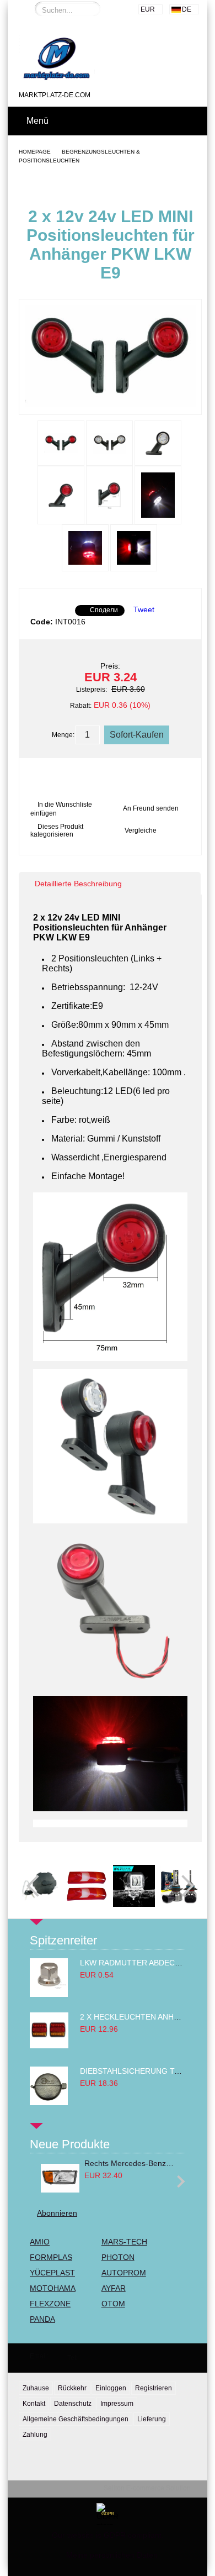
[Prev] (37, 1886)
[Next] (183, 1886)
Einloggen (111, 2388)
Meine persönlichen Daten (112, 2555)
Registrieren (154, 2388)
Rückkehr (72, 2388)
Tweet (144, 609)
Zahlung (35, 2435)
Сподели (104, 610)
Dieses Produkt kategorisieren (57, 830)
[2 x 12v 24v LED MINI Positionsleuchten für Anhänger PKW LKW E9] (110, 404)
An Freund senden (151, 808)
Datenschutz (73, 2404)
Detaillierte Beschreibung (78, 884)
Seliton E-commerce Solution (147, 2488)
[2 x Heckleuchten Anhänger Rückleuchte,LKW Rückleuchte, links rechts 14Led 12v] (49, 2046)
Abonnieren (57, 2213)
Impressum (117, 2404)
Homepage (35, 152)
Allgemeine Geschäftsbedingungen (76, 2419)
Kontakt (34, 2404)
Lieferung (152, 2419)
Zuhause (36, 2388)
